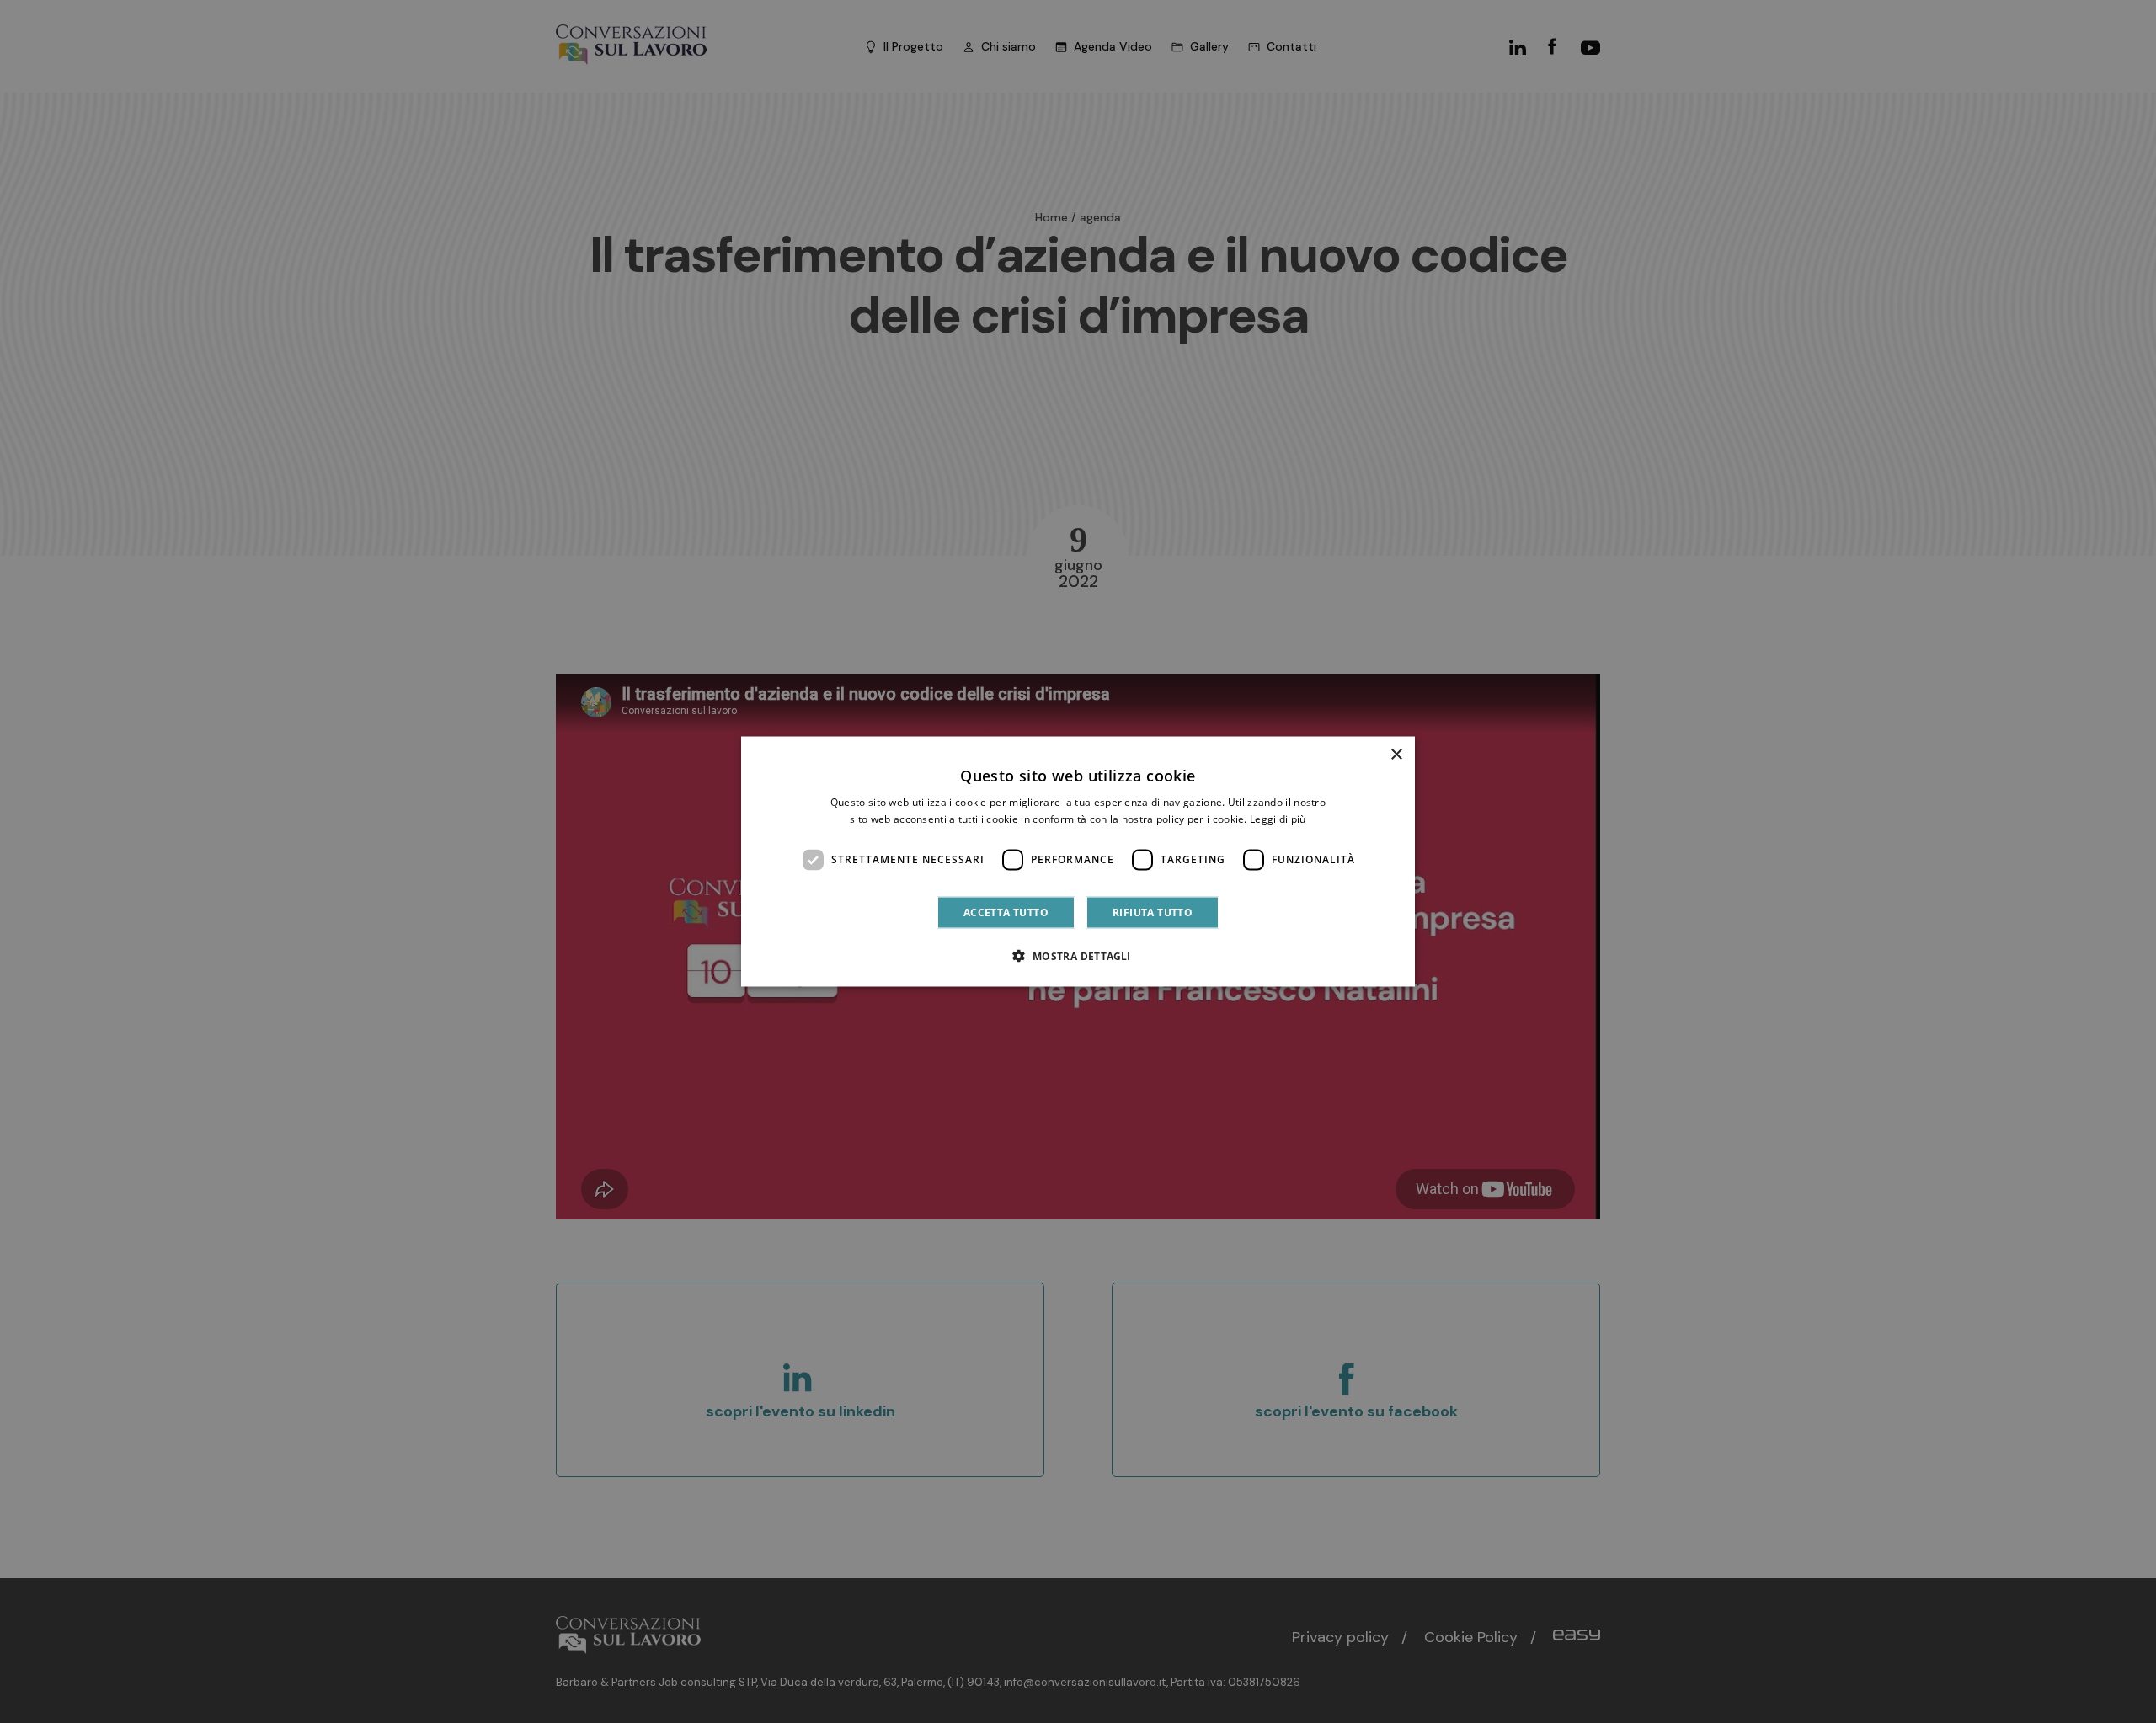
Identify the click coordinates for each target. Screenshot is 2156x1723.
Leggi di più (1278, 819)
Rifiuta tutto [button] (1153, 912)
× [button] (1396, 755)
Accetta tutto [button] (1006, 912)
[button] (1078, 955)
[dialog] (1078, 862)
